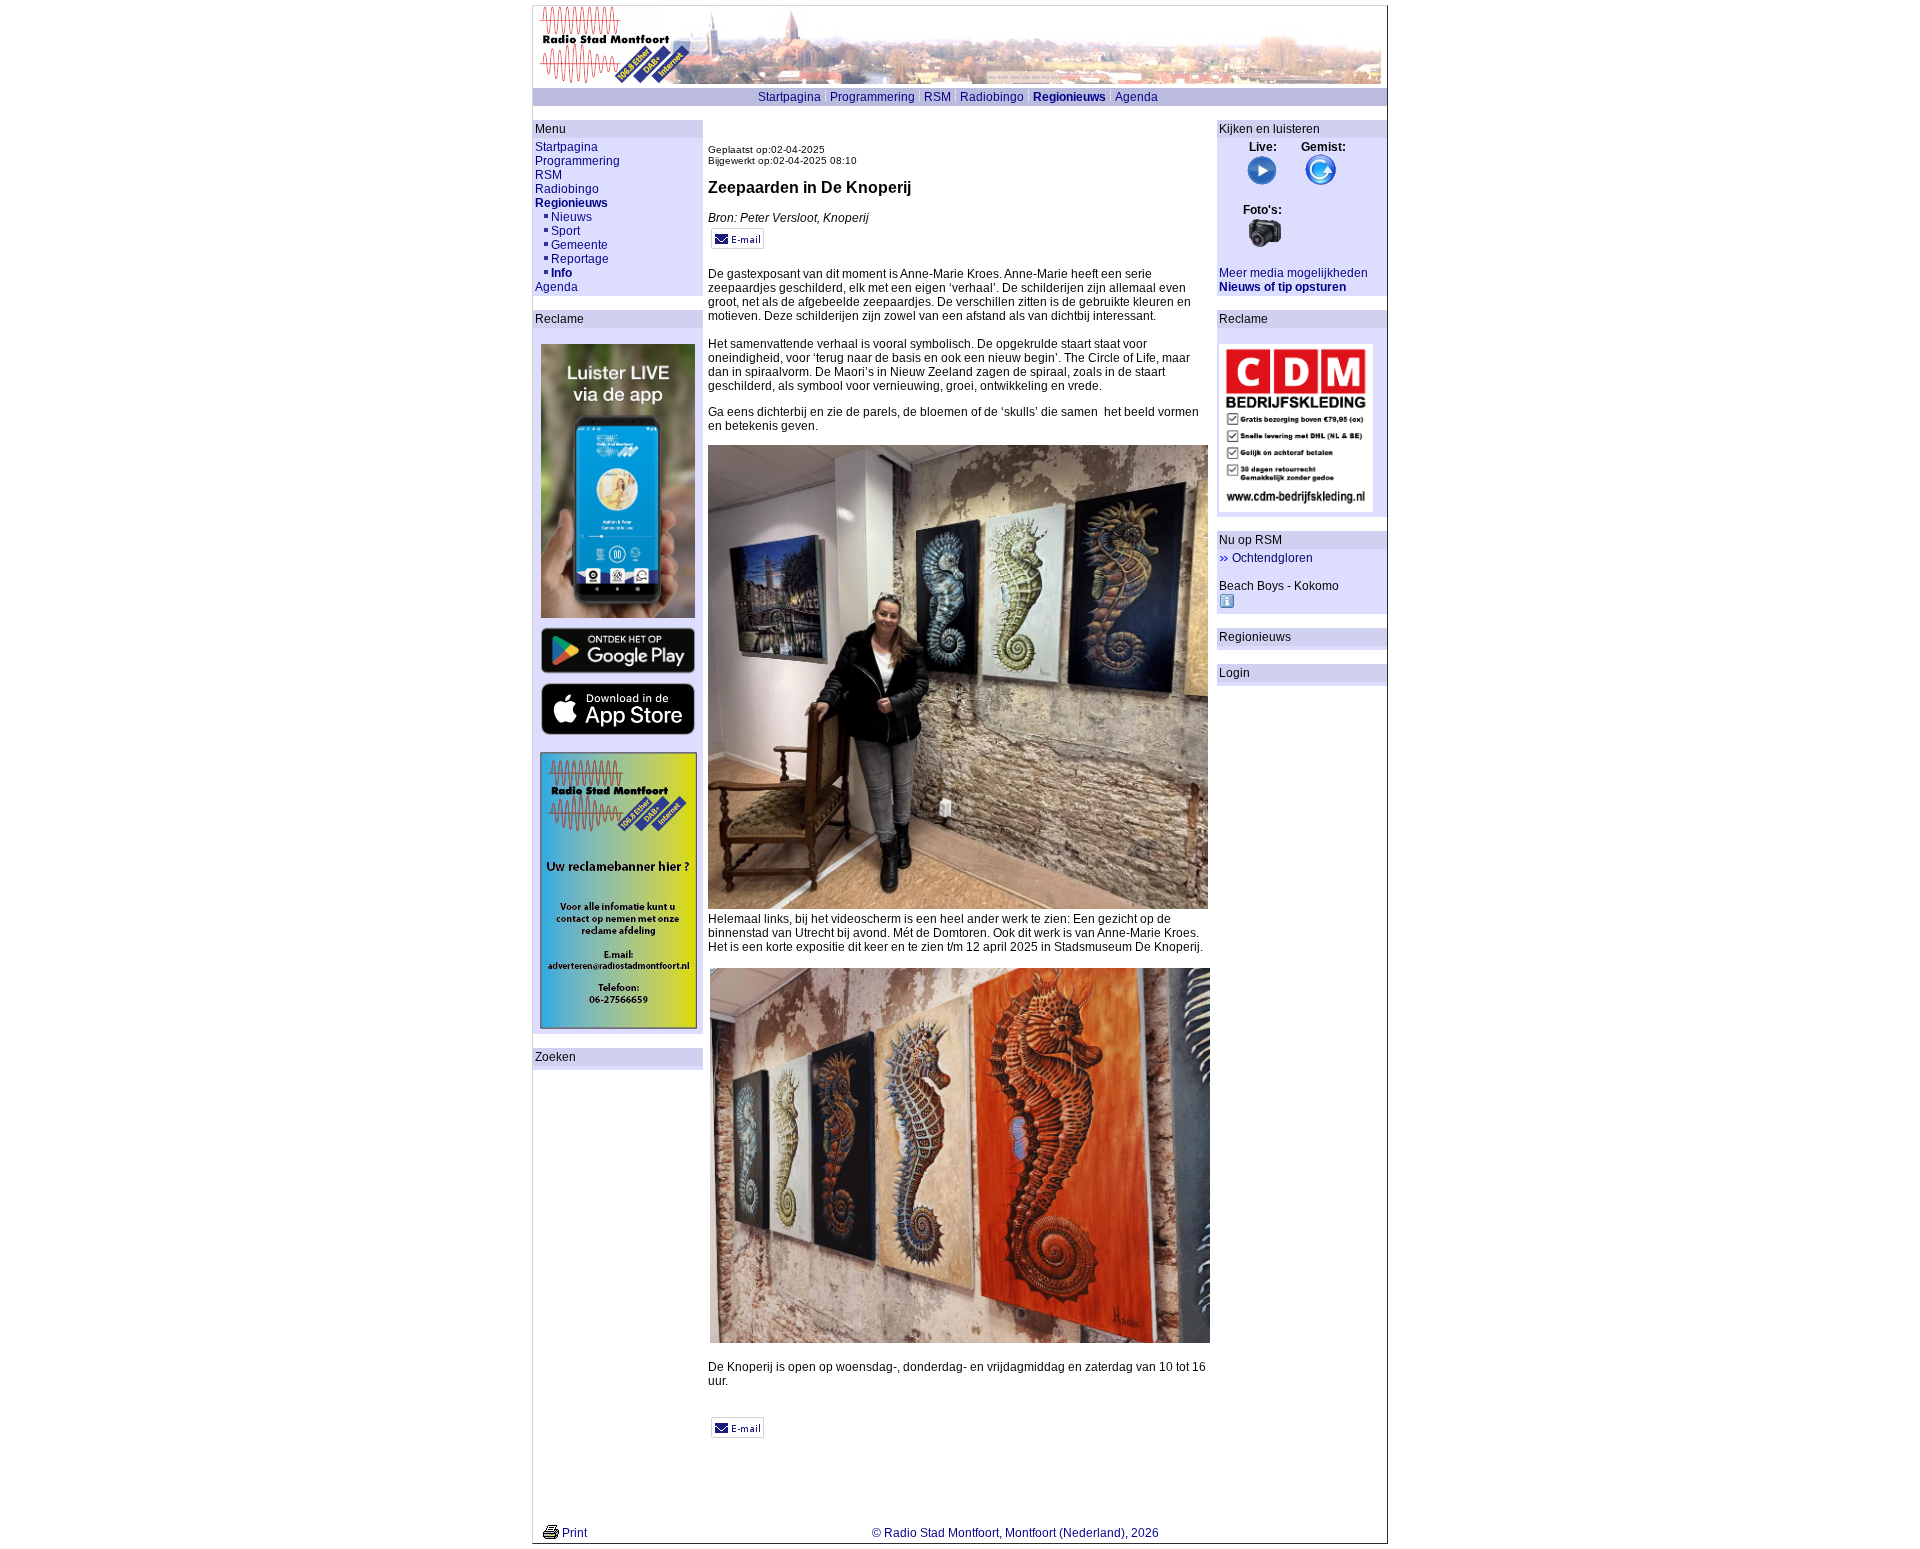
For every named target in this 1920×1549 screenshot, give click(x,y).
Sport (565, 231)
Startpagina (789, 97)
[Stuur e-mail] (737, 245)
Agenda (1136, 97)
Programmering (872, 97)
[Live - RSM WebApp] (1262, 182)
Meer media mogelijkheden (1293, 273)
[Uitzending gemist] (1321, 182)
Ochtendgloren (1272, 558)
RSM (937, 97)
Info (561, 273)
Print (574, 1533)
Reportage (580, 259)
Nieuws (571, 217)
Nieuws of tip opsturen (1282, 287)
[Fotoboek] (1265, 245)
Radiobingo (992, 97)
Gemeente (579, 245)
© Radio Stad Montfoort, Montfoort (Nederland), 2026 (1015, 1533)
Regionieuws (1069, 97)
